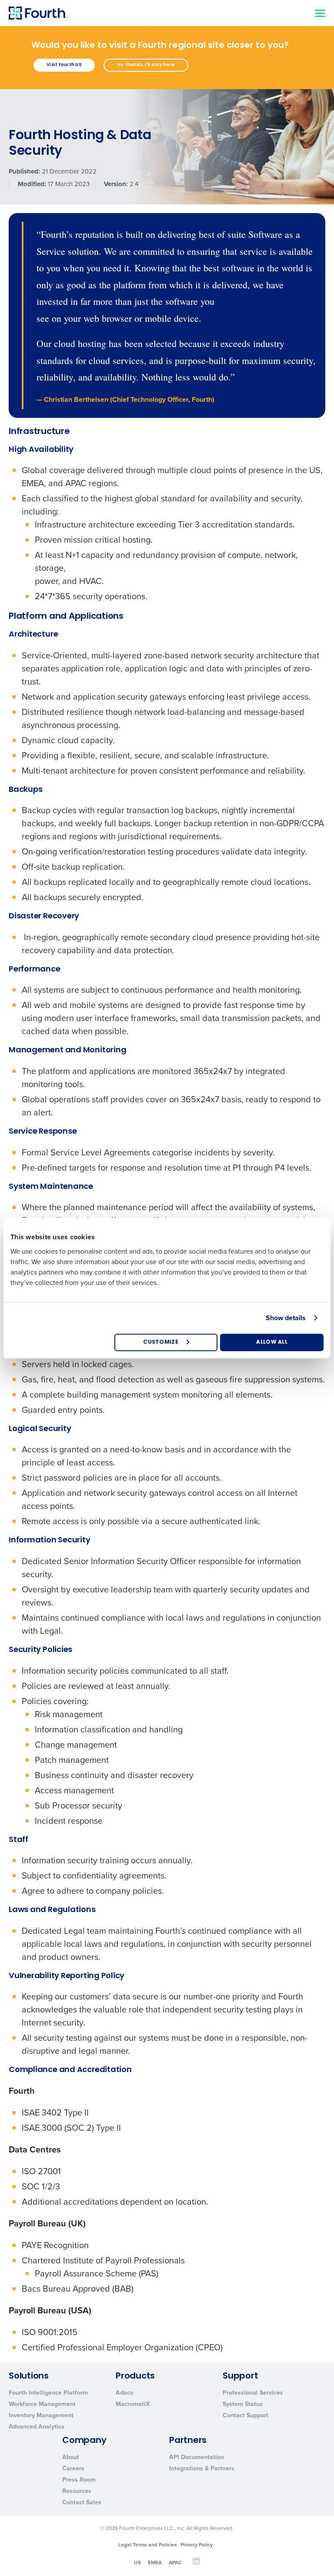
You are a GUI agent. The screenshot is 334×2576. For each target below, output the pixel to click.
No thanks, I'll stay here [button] (146, 65)
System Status (243, 2404)
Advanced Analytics (37, 2427)
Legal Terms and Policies (148, 2545)
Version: (116, 184)
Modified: (32, 184)
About (71, 2457)
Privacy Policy (197, 2545)
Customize (161, 1342)
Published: (24, 172)
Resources (77, 2491)
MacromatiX (133, 2404)
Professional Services (253, 2393)
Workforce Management (42, 2404)
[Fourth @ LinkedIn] (196, 2563)
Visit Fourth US (64, 65)
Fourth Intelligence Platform (48, 2393)
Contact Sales (82, 2502)
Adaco (125, 2393)
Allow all (272, 1342)
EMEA (155, 2563)
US (137, 2563)
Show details (286, 1318)
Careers (73, 2468)
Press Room (79, 2480)
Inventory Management (41, 2415)
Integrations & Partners (202, 2468)
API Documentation (197, 2457)
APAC (175, 2563)
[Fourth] (38, 13)
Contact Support (245, 2415)
